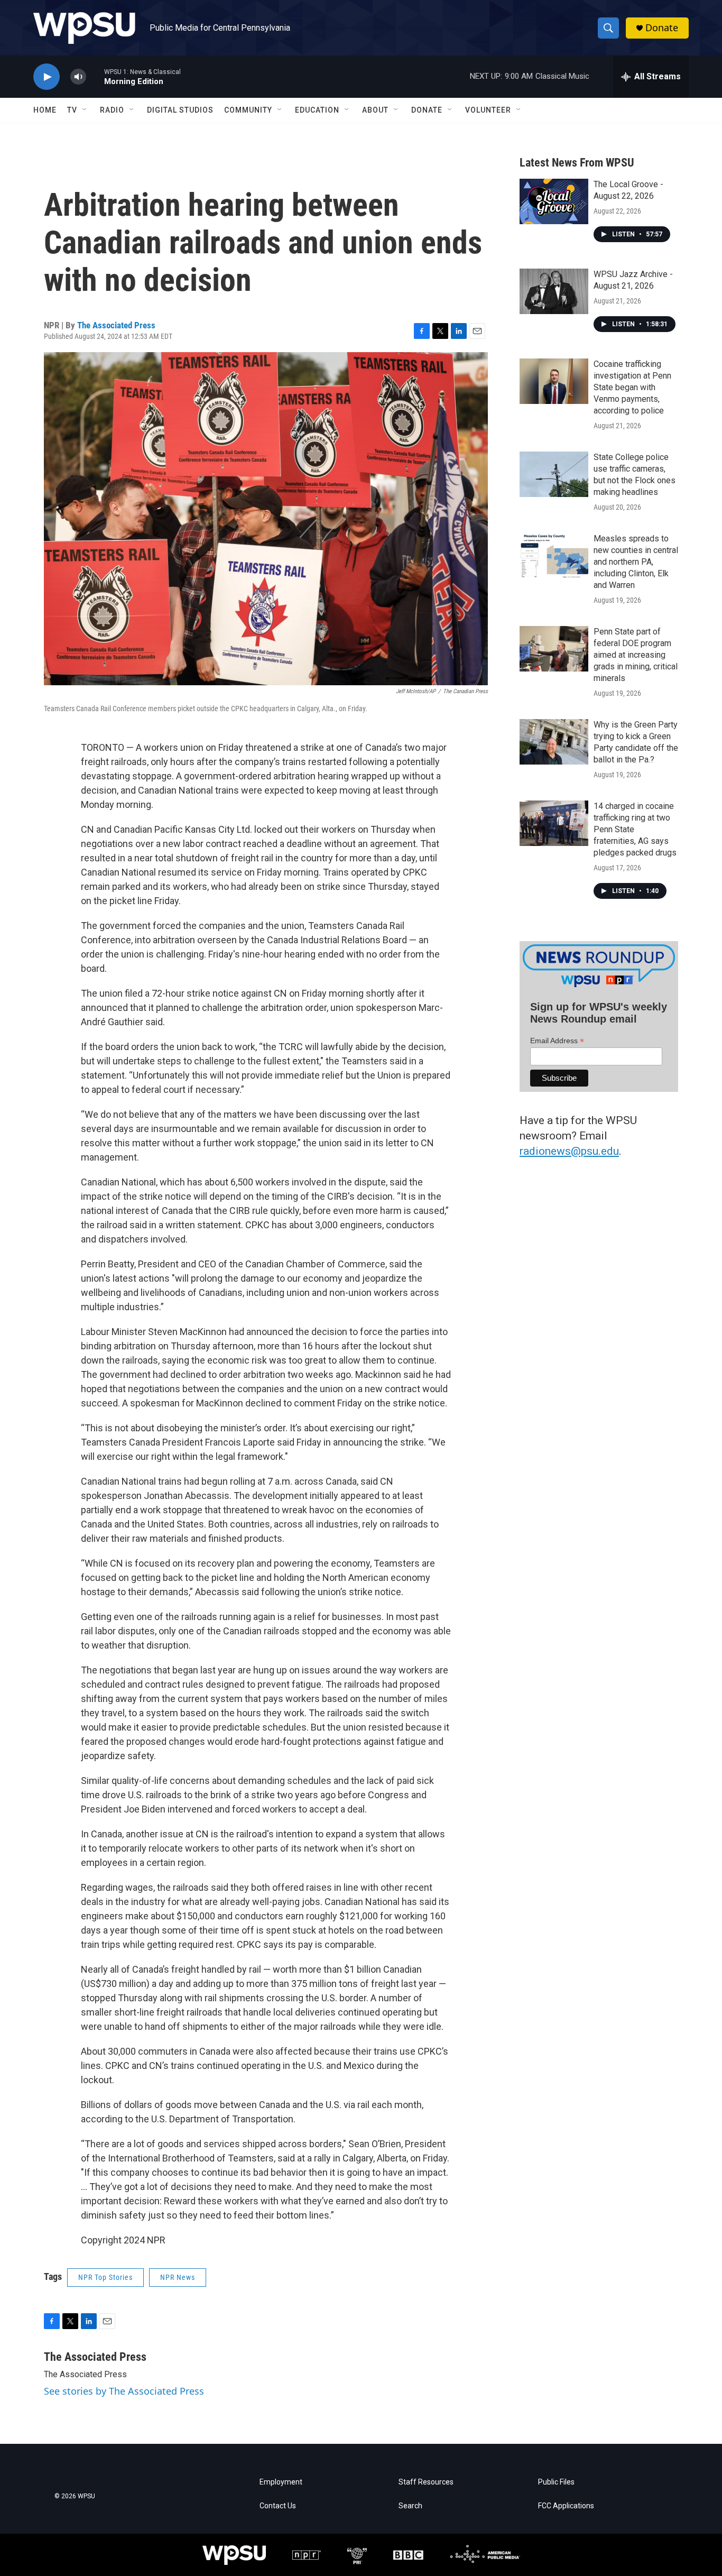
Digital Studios (180, 110)
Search (410, 2506)
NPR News (178, 2277)
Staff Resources (426, 2482)
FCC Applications (566, 2506)
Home (45, 110)
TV (72, 110)
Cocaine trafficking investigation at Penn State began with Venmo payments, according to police (632, 387)
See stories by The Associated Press (124, 2391)
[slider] (95, 76)
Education (317, 110)
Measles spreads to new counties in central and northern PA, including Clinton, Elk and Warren (636, 562)
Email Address (557, 1041)
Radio (112, 110)
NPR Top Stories (105, 2277)
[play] (47, 77)
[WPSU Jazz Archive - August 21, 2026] (554, 291)
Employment (281, 2482)
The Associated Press (116, 325)
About (375, 110)
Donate (662, 28)
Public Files (556, 2482)
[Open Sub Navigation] (85, 110)
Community (248, 110)
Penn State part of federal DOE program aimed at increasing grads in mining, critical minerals (636, 655)
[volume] (78, 77)
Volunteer (488, 110)
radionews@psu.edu (569, 1151)
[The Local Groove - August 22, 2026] (554, 201)
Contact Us (278, 2506)
